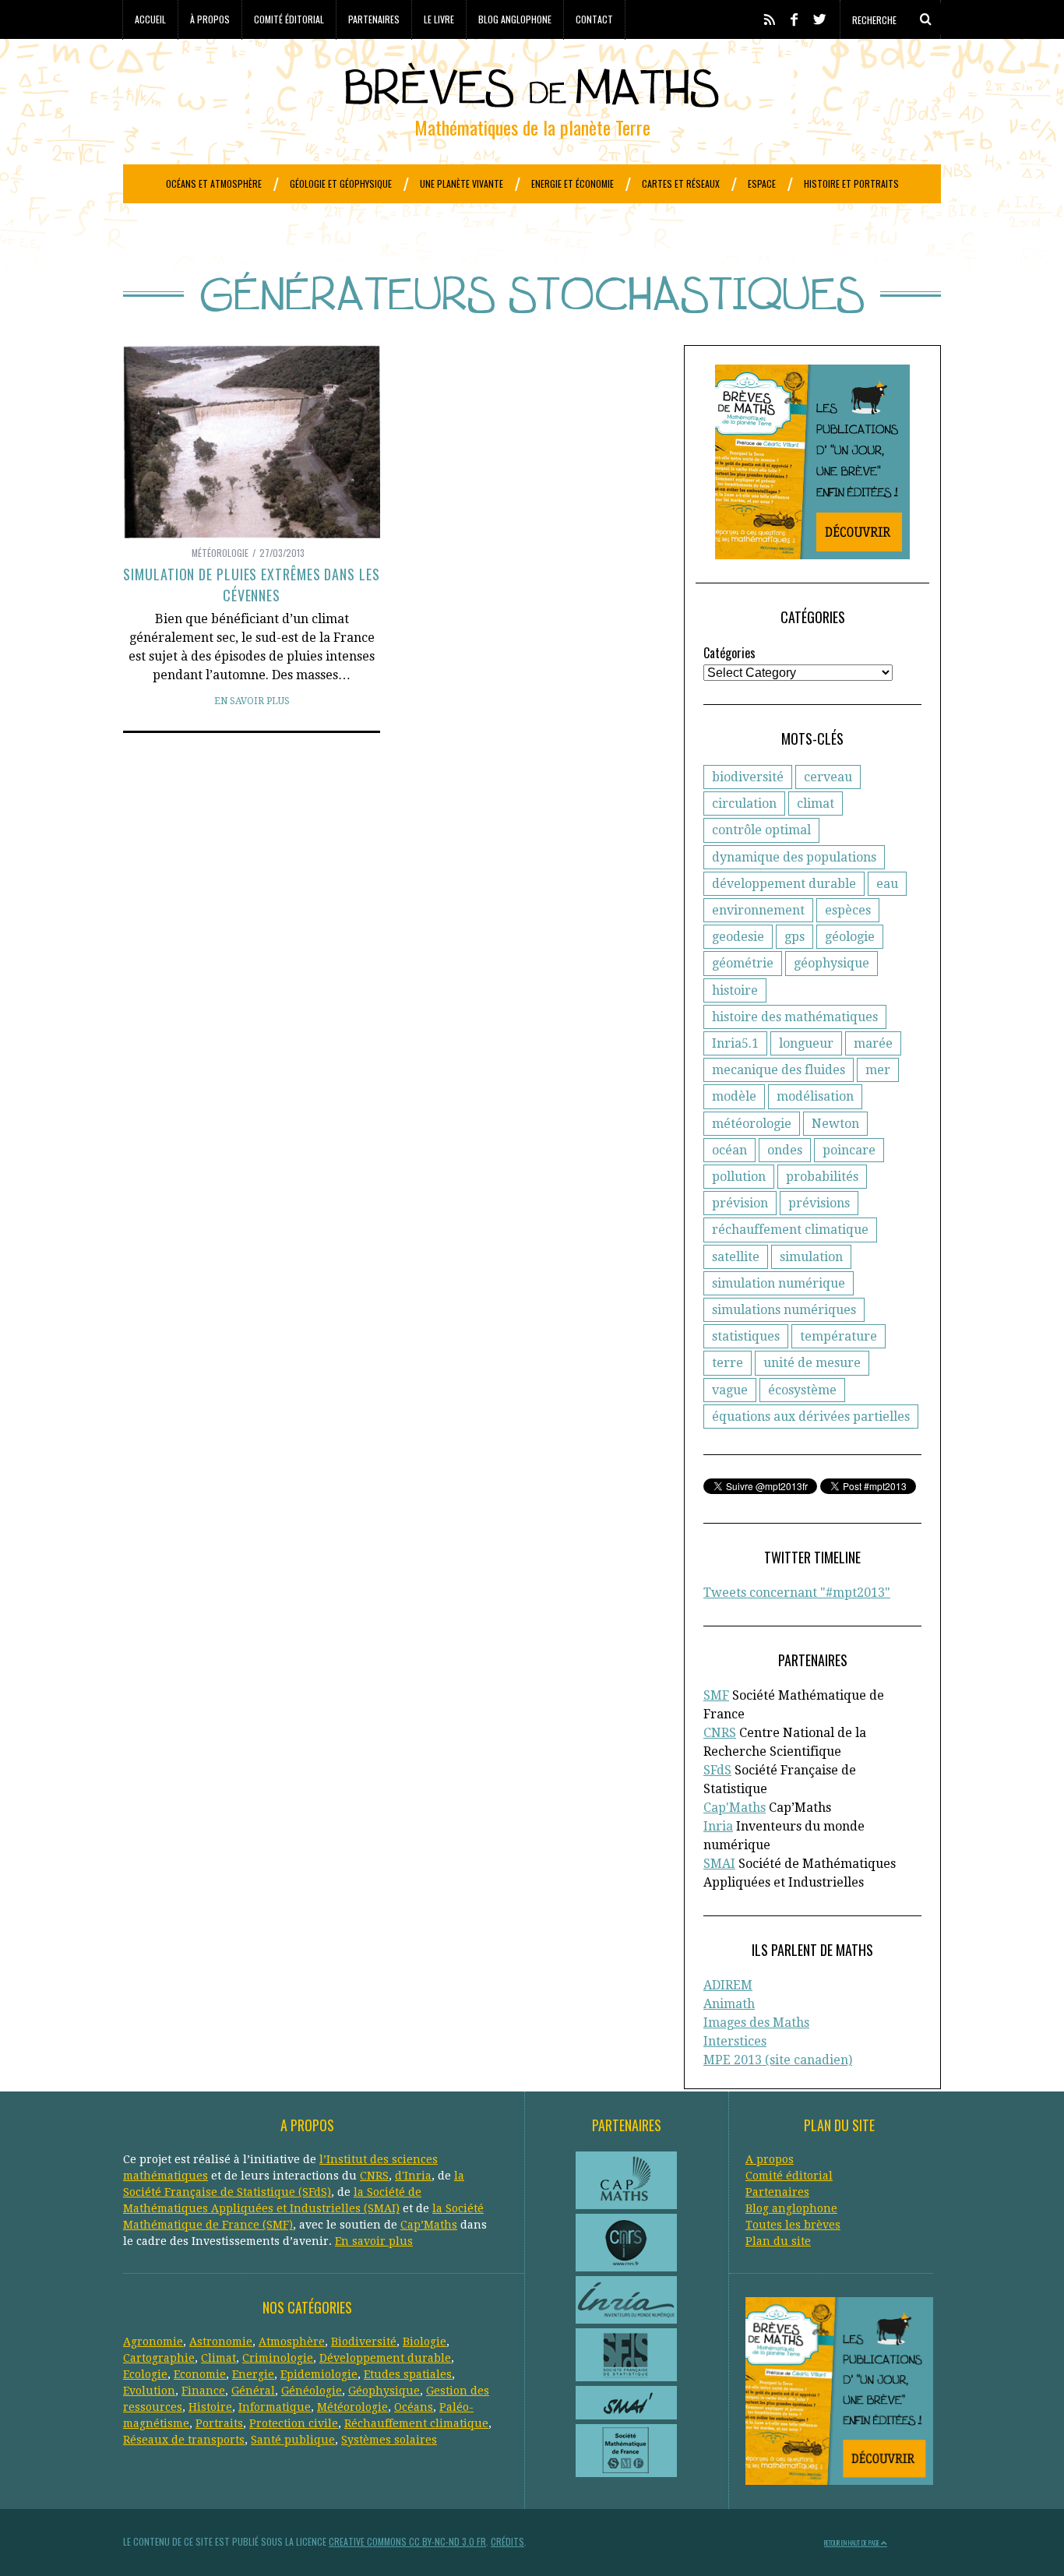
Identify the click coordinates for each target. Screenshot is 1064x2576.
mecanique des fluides (779, 1070)
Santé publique (293, 2440)
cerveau (828, 777)
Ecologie (145, 2374)
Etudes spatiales (408, 2374)
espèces (848, 910)
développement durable (784, 884)
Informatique (275, 2407)
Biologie (425, 2342)
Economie (200, 2374)
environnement (758, 910)
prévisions (819, 1203)
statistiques (746, 1336)
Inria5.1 (735, 1043)
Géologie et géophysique (341, 183)
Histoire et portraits (851, 183)
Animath (729, 2004)
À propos (210, 19)
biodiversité (748, 777)
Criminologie (278, 2358)
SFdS (717, 1770)
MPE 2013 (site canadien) (778, 2060)
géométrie (743, 963)
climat (816, 803)
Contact (594, 19)
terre (728, 1363)
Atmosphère (292, 2342)
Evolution (149, 2391)
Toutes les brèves (793, 2225)
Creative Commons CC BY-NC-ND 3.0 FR (407, 2541)
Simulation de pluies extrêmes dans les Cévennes (251, 585)
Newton (835, 1124)
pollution (739, 1177)
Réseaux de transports (184, 2440)
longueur (806, 1043)
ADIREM (728, 1985)
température (839, 1336)
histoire (735, 990)
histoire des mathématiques (795, 1017)
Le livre (439, 19)
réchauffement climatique (790, 1230)
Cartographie (159, 2358)
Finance (203, 2391)
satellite (736, 1257)
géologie (850, 937)
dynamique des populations (794, 857)
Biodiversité (364, 2342)
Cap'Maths (735, 1808)
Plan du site (778, 2241)
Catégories (729, 653)
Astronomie (221, 2342)
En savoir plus (252, 701)
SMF (716, 1695)
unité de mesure (812, 1363)
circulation (744, 803)
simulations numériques (784, 1310)
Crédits (507, 2541)
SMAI (719, 1864)
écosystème (802, 1390)
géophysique (831, 963)
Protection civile (294, 2423)
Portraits (219, 2423)
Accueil (150, 19)
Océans (414, 2407)
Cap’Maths (429, 2225)
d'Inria (413, 2176)
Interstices (735, 2041)
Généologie (312, 2391)
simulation (811, 1257)
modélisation (815, 1096)
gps (794, 937)
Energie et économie (573, 183)
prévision (740, 1203)
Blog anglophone (515, 19)
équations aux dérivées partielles (811, 1417)
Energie (253, 2374)
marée (873, 1043)
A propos (770, 2159)
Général (253, 2391)
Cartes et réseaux (681, 183)
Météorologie (220, 553)
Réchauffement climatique (416, 2423)
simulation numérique (779, 1283)
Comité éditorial (289, 19)
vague (730, 1390)
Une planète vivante (462, 183)
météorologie (752, 1124)
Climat (218, 2358)
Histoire (210, 2407)
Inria (718, 1826)
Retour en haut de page (853, 2543)
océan (729, 1150)
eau (887, 884)
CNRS (720, 1733)
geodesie (738, 937)
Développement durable (385, 2358)
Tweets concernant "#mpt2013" (797, 1593)
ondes (785, 1150)
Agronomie (153, 2342)
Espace (762, 183)
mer (878, 1070)
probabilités (822, 1177)
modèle (734, 1096)
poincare (849, 1150)
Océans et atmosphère (214, 183)
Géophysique (384, 2391)
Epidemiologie (319, 2374)
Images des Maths (756, 2023)
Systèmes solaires (389, 2440)
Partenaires (374, 19)
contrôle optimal (761, 830)
